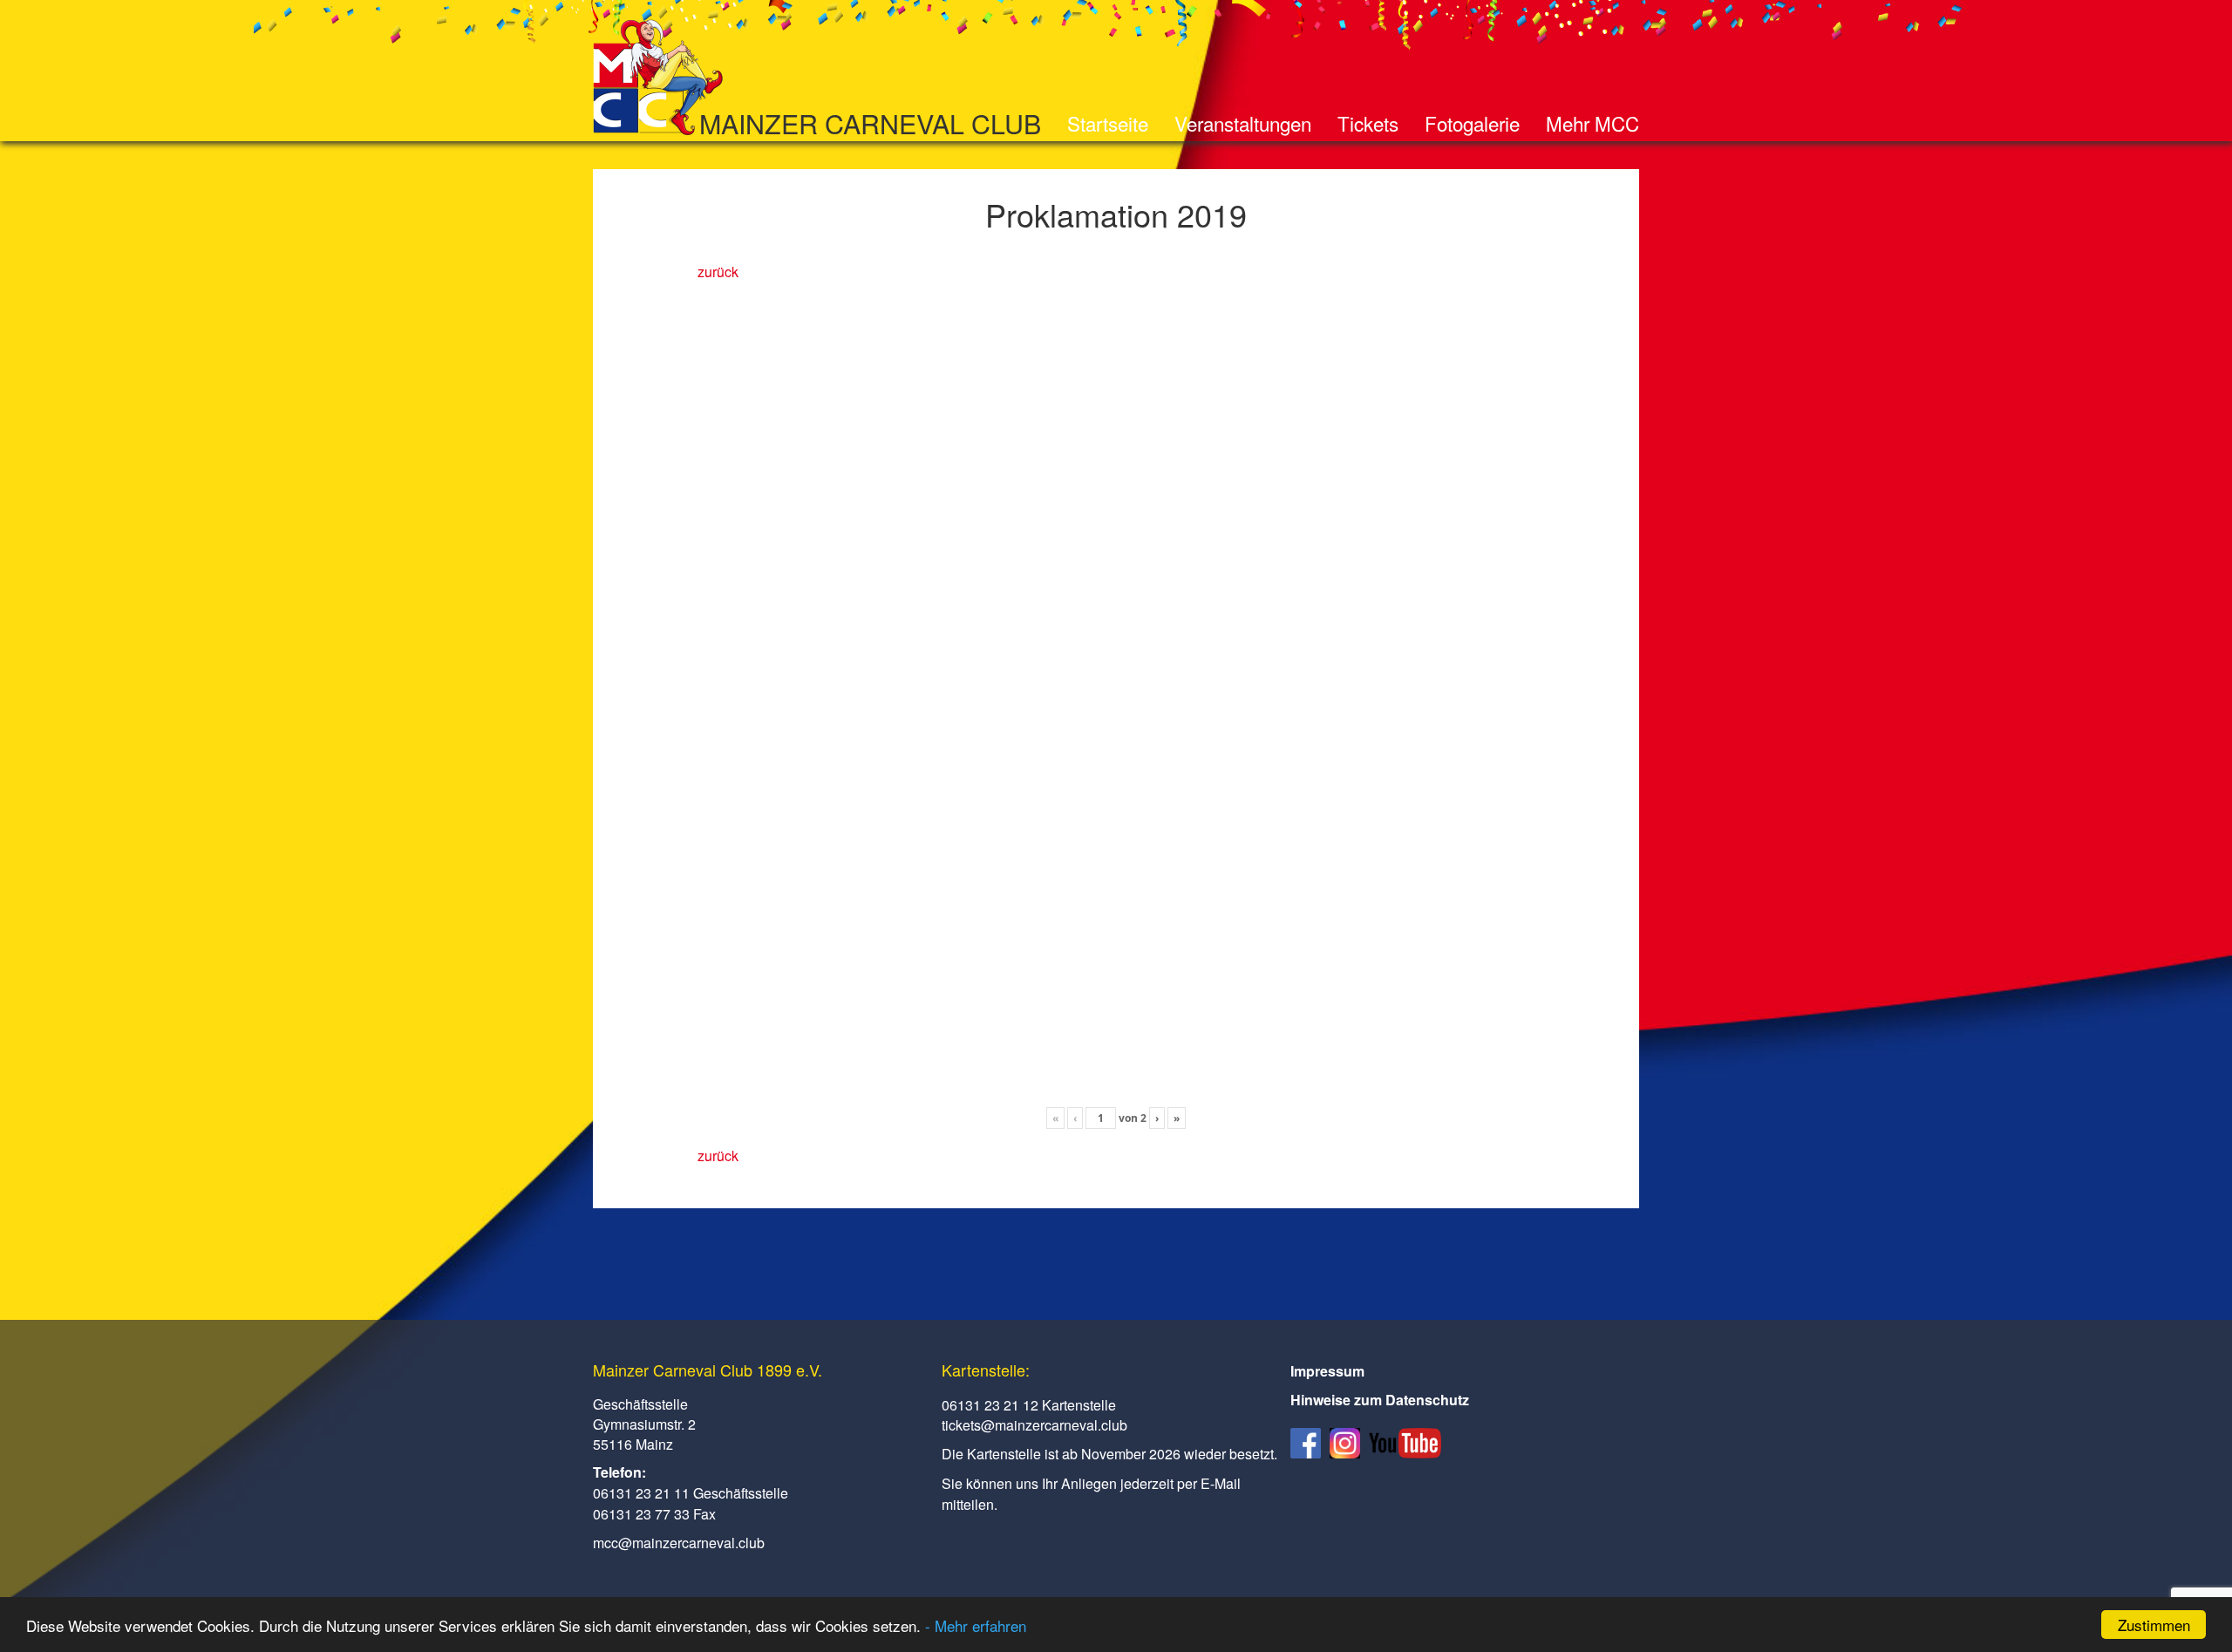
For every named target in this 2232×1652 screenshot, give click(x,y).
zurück (718, 272)
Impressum (1327, 1371)
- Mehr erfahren (976, 1625)
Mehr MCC (1592, 123)
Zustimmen (2154, 1625)
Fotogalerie (1472, 123)
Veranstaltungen (1243, 123)
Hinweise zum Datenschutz (1380, 1400)
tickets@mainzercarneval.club (1034, 1425)
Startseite (1108, 123)
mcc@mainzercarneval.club (679, 1543)
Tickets (1368, 123)
